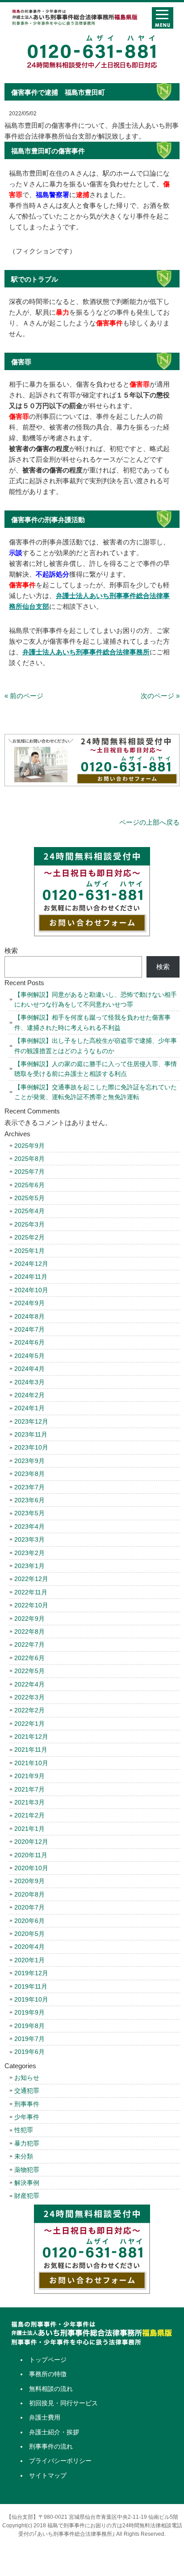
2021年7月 (29, 1789)
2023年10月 (31, 1447)
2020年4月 (29, 1947)
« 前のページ (24, 696)
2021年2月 (29, 1815)
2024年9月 (29, 1303)
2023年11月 (31, 1434)
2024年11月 (31, 1277)
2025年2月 (29, 1237)
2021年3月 (29, 1802)
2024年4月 (29, 1369)
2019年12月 (31, 1973)
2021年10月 (31, 1763)
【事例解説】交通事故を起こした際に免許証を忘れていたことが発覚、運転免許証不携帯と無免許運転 (96, 1092)
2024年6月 (29, 1342)
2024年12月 (31, 1264)
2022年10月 (31, 1605)
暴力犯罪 (27, 2143)
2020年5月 (29, 1934)
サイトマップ (48, 2475)
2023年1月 (29, 1566)
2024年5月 (29, 1356)
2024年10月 (31, 1290)
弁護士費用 (45, 2417)
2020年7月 (29, 1907)
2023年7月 (29, 1487)
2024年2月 (29, 1395)
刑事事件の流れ (51, 2446)
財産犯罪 (27, 2196)
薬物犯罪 (27, 2170)
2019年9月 (29, 2012)
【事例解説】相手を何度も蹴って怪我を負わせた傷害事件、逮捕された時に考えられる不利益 (92, 1022)
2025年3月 (29, 1224)
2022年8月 (29, 1632)
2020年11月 (31, 1855)
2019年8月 (29, 2026)
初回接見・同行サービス (63, 2403)
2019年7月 (29, 2039)
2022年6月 (29, 1658)
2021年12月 (31, 1737)
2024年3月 (29, 1382)
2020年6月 (29, 1921)
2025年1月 (29, 1251)
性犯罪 (24, 2130)
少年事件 (27, 2117)
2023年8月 (29, 1474)
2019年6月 (29, 2052)
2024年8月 (29, 1316)
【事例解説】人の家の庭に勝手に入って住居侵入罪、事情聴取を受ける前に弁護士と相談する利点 (96, 1069)
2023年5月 (29, 1513)
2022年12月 (31, 1579)
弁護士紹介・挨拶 (54, 2432)
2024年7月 (29, 1329)
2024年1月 (29, 1408)
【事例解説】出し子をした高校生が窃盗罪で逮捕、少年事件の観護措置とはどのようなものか (96, 1046)
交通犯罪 (27, 2091)
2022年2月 (29, 1710)
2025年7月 (29, 1172)
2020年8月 (29, 1894)
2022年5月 (29, 1671)
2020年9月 (29, 1881)
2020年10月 (31, 1868)
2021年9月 (29, 1776)
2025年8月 (29, 1159)
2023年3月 (29, 1539)
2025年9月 (29, 1146)
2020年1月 (29, 1960)
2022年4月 (29, 1684)
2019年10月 (31, 1999)
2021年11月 (31, 1750)
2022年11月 (31, 1592)
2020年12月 (31, 1842)
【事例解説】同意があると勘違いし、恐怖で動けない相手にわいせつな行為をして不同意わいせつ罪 (96, 999)
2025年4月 (29, 1211)
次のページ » (160, 696)
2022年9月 (29, 1619)
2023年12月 (31, 1421)
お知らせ (27, 2078)
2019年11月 (31, 1986)
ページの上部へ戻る (149, 822)
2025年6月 (29, 1185)
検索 (11, 951)
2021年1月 (29, 1829)
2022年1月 (29, 1724)
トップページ (48, 2360)
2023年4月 (29, 1526)
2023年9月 (29, 1461)
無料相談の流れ (51, 2389)
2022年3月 (29, 1697)
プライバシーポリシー (60, 2461)
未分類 (24, 2156)
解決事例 (27, 2183)
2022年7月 (29, 1644)
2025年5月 (29, 1198)
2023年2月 (29, 1553)
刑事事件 (27, 2104)
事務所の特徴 (48, 2374)
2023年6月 (29, 1500)
